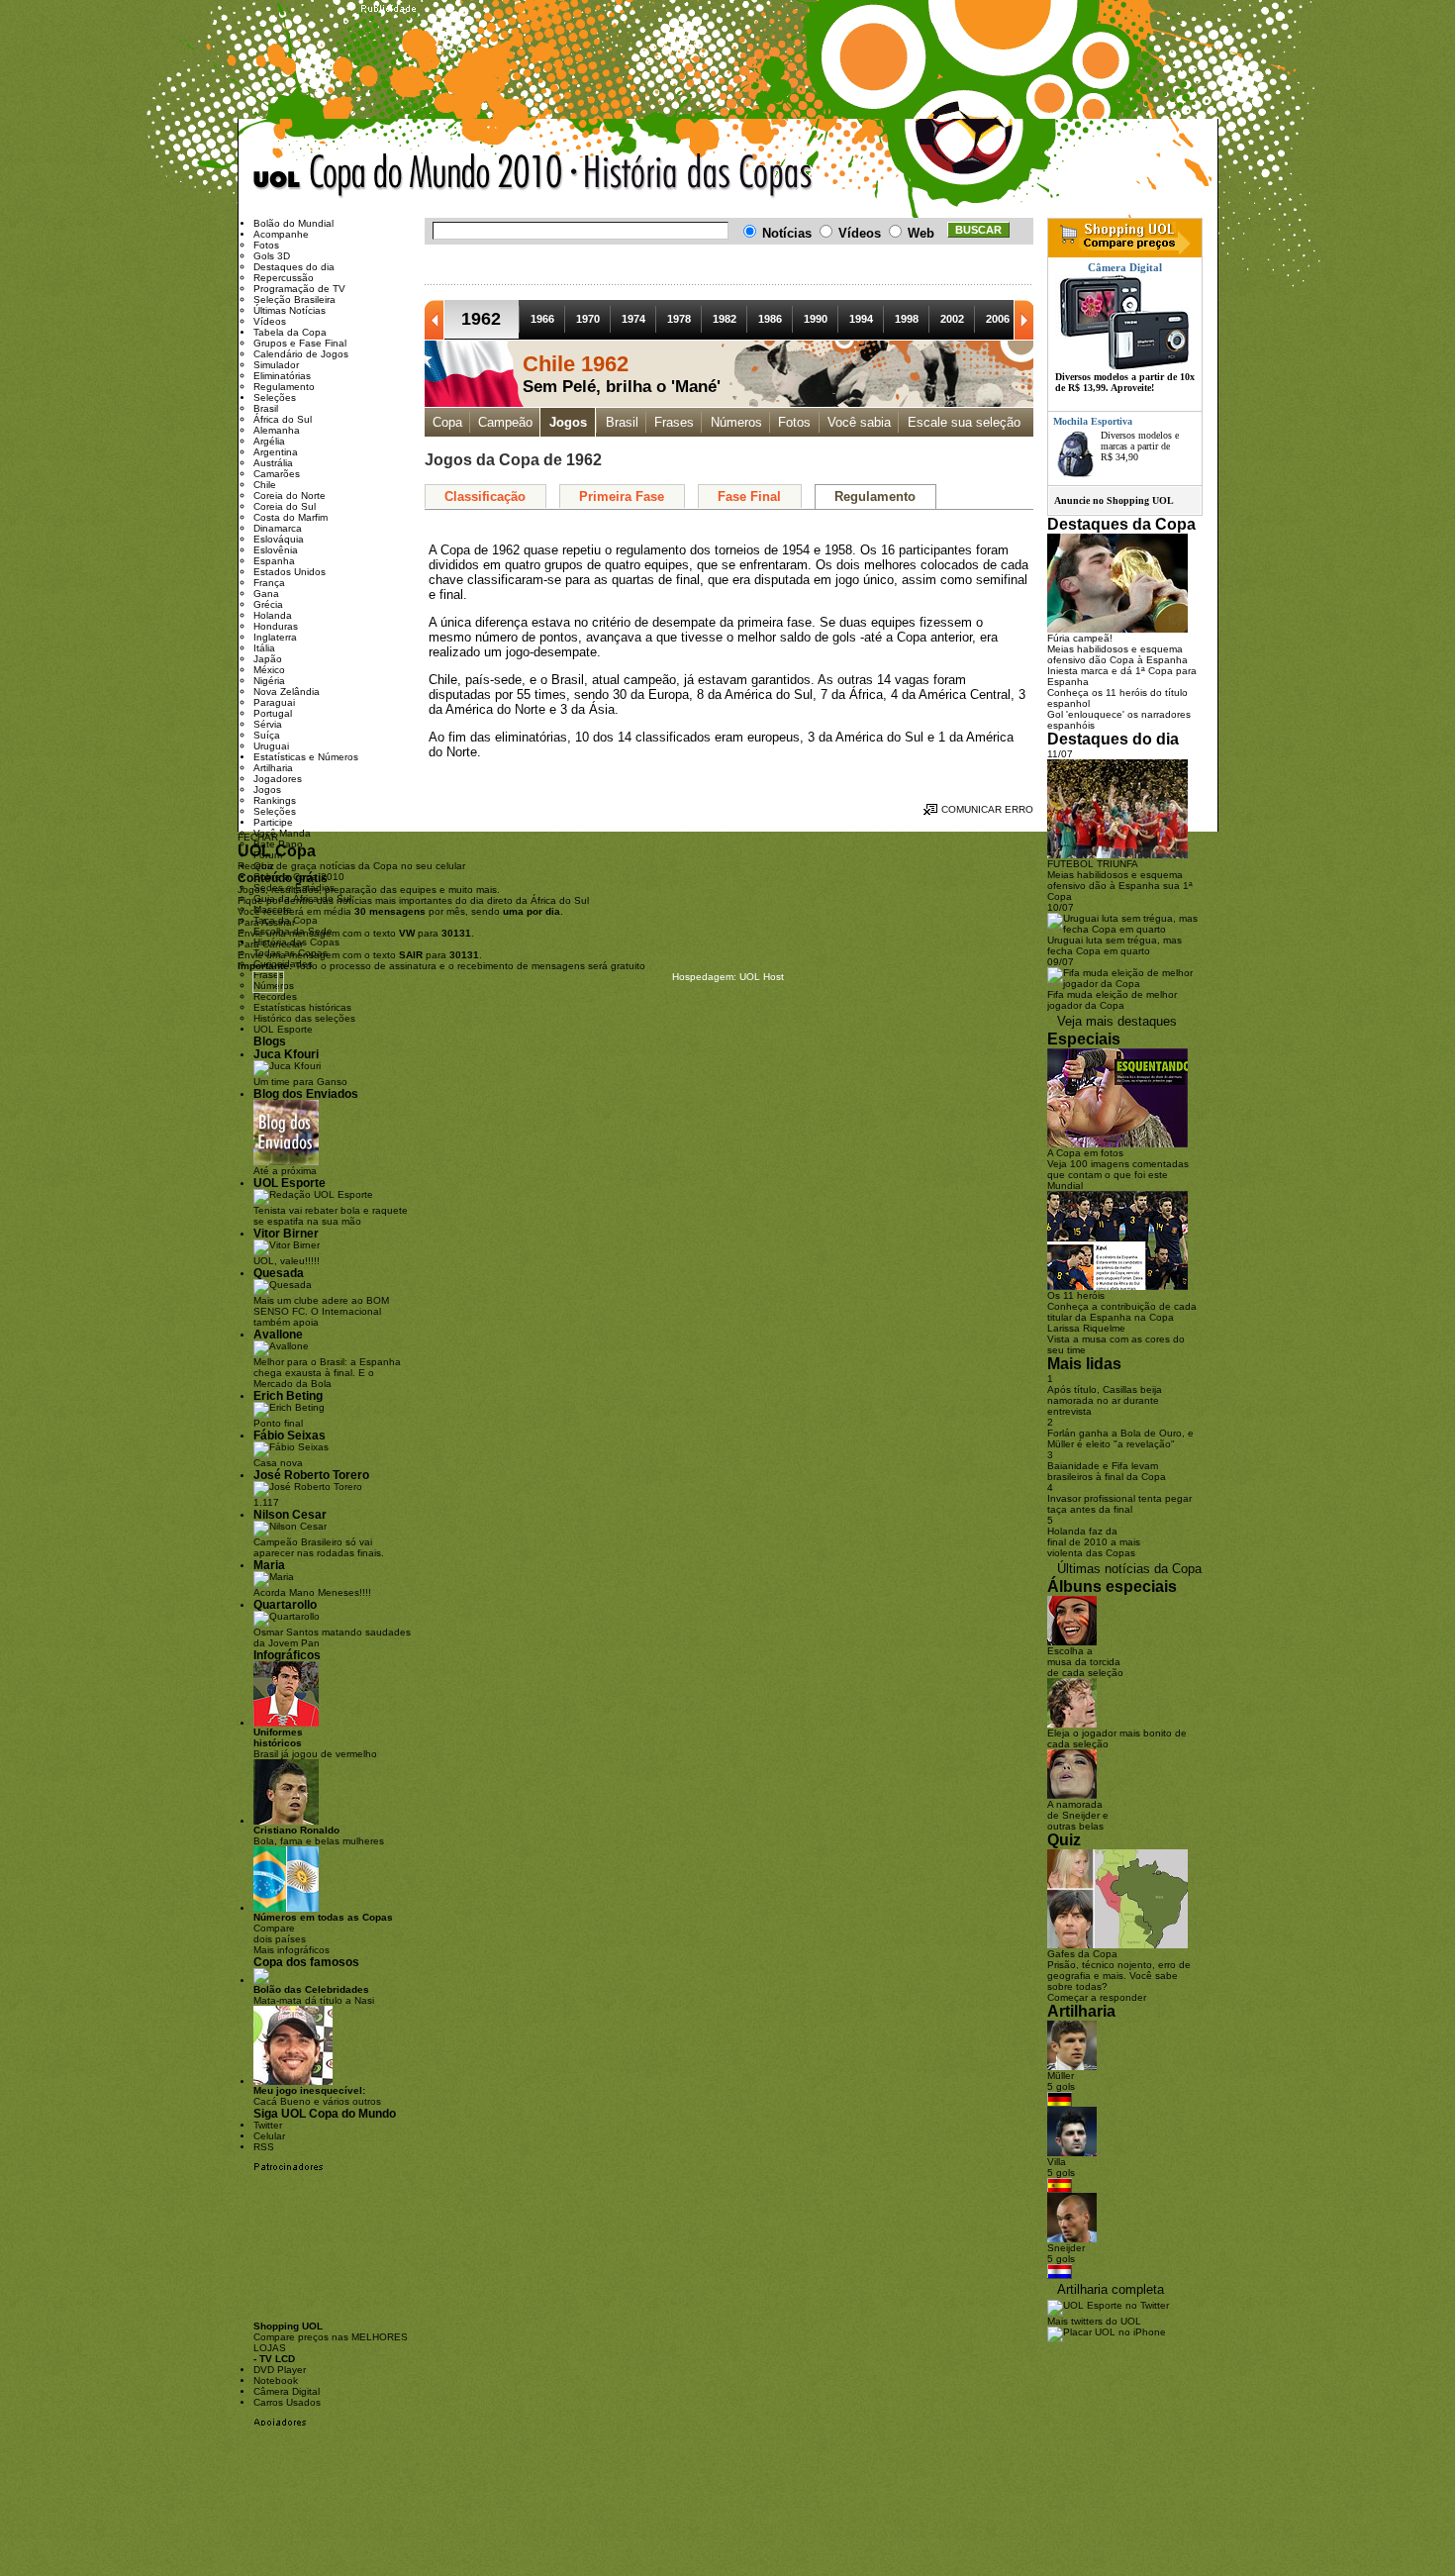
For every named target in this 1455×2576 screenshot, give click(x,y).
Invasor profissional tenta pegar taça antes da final (1119, 1504)
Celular (269, 2136)
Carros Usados (287, 2402)
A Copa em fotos (1085, 1153)
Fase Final (749, 496)
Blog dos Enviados (306, 1093)
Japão (268, 659)
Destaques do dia (294, 267)
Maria (269, 1565)
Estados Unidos (290, 572)
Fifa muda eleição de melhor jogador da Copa (1112, 1000)
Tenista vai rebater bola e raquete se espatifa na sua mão (331, 1216)
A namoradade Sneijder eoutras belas (1078, 1815)
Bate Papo (278, 844)
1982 (725, 319)
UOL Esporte (283, 1029)
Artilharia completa (1111, 2289)
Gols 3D (272, 256)
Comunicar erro (987, 809)
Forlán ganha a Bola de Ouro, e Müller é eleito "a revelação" (1120, 1438)
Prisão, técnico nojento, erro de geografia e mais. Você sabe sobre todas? (1119, 1976)
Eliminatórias (282, 376)
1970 (588, 319)
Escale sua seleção (964, 422)
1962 (481, 319)
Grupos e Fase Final (300, 343)
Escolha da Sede (293, 931)
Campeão (505, 422)
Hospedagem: (704, 977)
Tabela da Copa (290, 332)
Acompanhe (281, 234)
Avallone (278, 1334)
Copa (447, 422)
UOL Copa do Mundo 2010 (408, 176)
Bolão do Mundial (293, 223)
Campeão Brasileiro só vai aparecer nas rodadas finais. (319, 1547)
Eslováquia (279, 539)
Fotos (794, 422)
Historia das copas (692, 176)
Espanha (274, 561)
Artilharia (273, 768)
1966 (542, 319)
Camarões (277, 474)
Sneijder (1066, 2248)
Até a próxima (285, 1171)
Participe (273, 822)
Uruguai (271, 746)
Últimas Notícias (290, 310)
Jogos (568, 422)
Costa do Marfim (291, 517)
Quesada (279, 1273)
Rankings (275, 800)
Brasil (622, 422)
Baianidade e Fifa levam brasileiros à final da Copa (1107, 1471)
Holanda (273, 615)
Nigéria (269, 681)
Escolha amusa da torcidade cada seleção (1085, 1662)
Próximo (1023, 320)
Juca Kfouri (286, 1054)
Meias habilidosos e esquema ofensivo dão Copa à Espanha (1117, 654)
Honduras (276, 626)
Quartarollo (285, 1604)
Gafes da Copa (1082, 1954)
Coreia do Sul (285, 506)
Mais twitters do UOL (1094, 2321)
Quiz (264, 866)
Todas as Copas (291, 953)
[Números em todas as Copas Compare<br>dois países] (286, 1908)
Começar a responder (1097, 1997)
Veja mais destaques (1117, 1021)
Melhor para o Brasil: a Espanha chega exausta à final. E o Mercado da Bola (327, 1373)
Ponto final (278, 1423)
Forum (268, 855)
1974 (633, 319)
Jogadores (278, 779)
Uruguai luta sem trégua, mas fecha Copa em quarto (1115, 945)
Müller (1061, 2076)
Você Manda (282, 833)
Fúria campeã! (1080, 638)
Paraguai (274, 702)
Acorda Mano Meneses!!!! (312, 1592)
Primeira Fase (622, 496)
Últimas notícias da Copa (1129, 1569)
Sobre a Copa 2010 (299, 877)
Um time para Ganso (300, 1082)
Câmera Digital (287, 2391)
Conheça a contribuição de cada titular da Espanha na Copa (1122, 1312)
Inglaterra (275, 637)
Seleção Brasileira (294, 299)
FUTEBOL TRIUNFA (1093, 864)
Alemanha (277, 430)
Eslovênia (276, 550)
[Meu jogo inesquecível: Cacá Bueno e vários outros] (293, 2081)
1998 (907, 319)
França (269, 583)
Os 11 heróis (1076, 1295)
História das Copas (296, 942)
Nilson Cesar (290, 1514)
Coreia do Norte (290, 495)
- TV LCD (274, 2359)
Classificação (485, 496)
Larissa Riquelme (1086, 1328)
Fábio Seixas (290, 1435)
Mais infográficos (291, 1950)
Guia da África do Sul (302, 898)
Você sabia (859, 422)
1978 (679, 319)
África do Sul (283, 419)
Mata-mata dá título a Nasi (314, 1995)
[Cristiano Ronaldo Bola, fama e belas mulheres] (286, 1821)
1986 (770, 319)
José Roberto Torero (311, 1475)
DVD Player (280, 2370)
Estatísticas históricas (302, 1007)
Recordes (275, 996)
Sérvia (268, 724)
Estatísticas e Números (306, 757)
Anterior (435, 320)
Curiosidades (283, 964)
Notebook (276, 2380)
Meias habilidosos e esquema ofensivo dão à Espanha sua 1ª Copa (1120, 886)
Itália (264, 648)
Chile (265, 485)
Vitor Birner (286, 1233)
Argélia (269, 441)
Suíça (267, 735)
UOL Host (762, 977)
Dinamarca (278, 528)
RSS (264, 2147)
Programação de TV (299, 289)
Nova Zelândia (287, 692)
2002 (952, 319)
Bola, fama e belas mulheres (319, 1835)
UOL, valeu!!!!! (287, 1261)
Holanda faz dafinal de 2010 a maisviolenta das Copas (1094, 1542)
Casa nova (278, 1463)
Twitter (268, 2125)
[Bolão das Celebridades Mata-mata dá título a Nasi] (261, 1981)
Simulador (276, 365)
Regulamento (875, 496)
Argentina (276, 452)
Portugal (273, 713)
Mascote (273, 909)
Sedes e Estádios (294, 888)
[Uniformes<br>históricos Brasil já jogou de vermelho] (286, 1723)
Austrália (273, 463)
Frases (674, 422)
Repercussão (284, 278)
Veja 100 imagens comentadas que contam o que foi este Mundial (1118, 1175)
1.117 (266, 1502)
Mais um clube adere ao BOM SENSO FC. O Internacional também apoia (321, 1311)
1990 (816, 319)
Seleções (275, 397)
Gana (266, 594)
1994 (861, 319)
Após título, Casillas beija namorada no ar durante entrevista (1105, 1400)
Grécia (268, 604)
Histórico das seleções (304, 1018)
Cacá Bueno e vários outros (317, 2096)
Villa (1057, 2162)
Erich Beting (288, 1395)
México (269, 670)
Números (736, 422)
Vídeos (270, 321)
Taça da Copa (286, 920)
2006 (998, 319)
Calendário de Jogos (301, 354)
